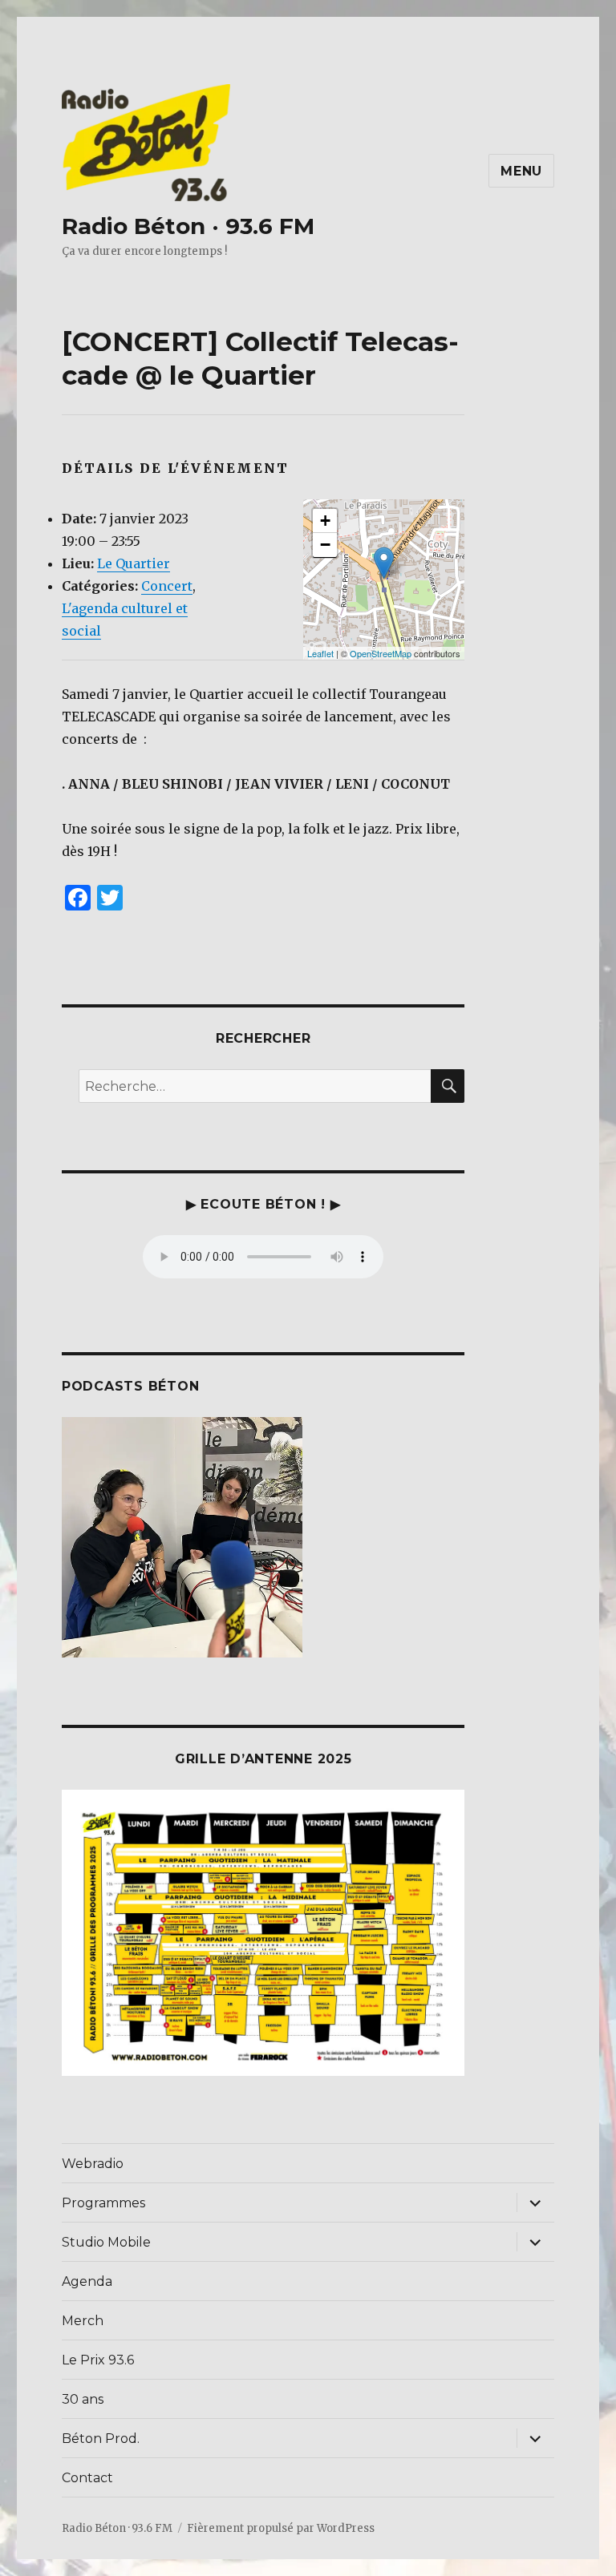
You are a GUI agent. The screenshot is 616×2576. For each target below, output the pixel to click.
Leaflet (320, 653)
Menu (521, 171)
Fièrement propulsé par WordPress (281, 2528)
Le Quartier (134, 563)
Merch (83, 2321)
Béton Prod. (101, 2439)
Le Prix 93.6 (98, 2360)
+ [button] (325, 521)
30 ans (83, 2399)
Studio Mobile (106, 2242)
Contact (87, 2478)
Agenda (87, 2281)
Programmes (103, 2203)
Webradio (93, 2164)
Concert (167, 586)
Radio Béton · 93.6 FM (188, 226)
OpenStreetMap (381, 653)
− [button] (325, 545)
